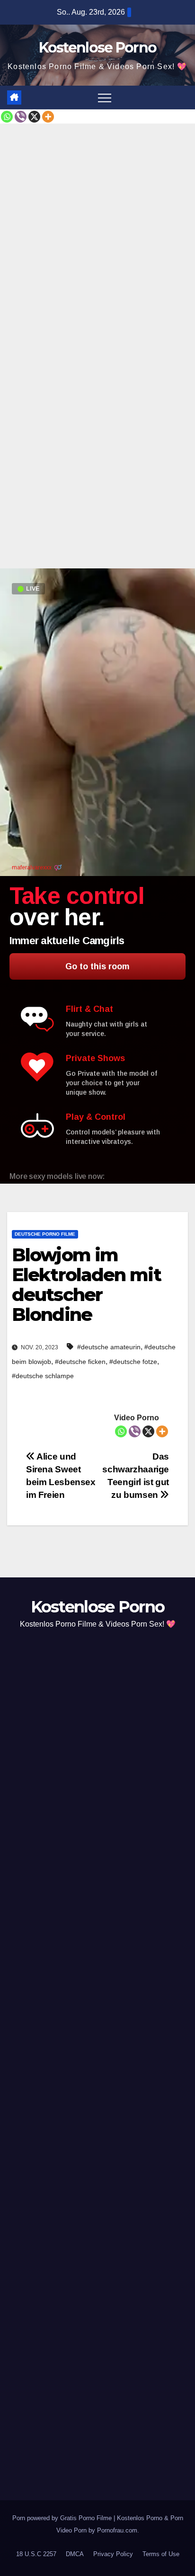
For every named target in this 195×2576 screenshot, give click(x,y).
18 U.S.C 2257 (36, 2554)
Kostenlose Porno (98, 48)
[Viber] (21, 117)
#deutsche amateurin (109, 1347)
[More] (48, 117)
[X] (34, 117)
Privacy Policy (113, 2554)
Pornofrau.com (117, 2530)
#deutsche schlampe (43, 1376)
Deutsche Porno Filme (45, 1234)
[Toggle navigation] (105, 97)
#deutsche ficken (80, 1362)
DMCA (75, 2554)
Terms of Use (161, 2554)
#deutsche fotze (133, 1362)
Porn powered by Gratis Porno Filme (63, 2518)
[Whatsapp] (7, 117)
